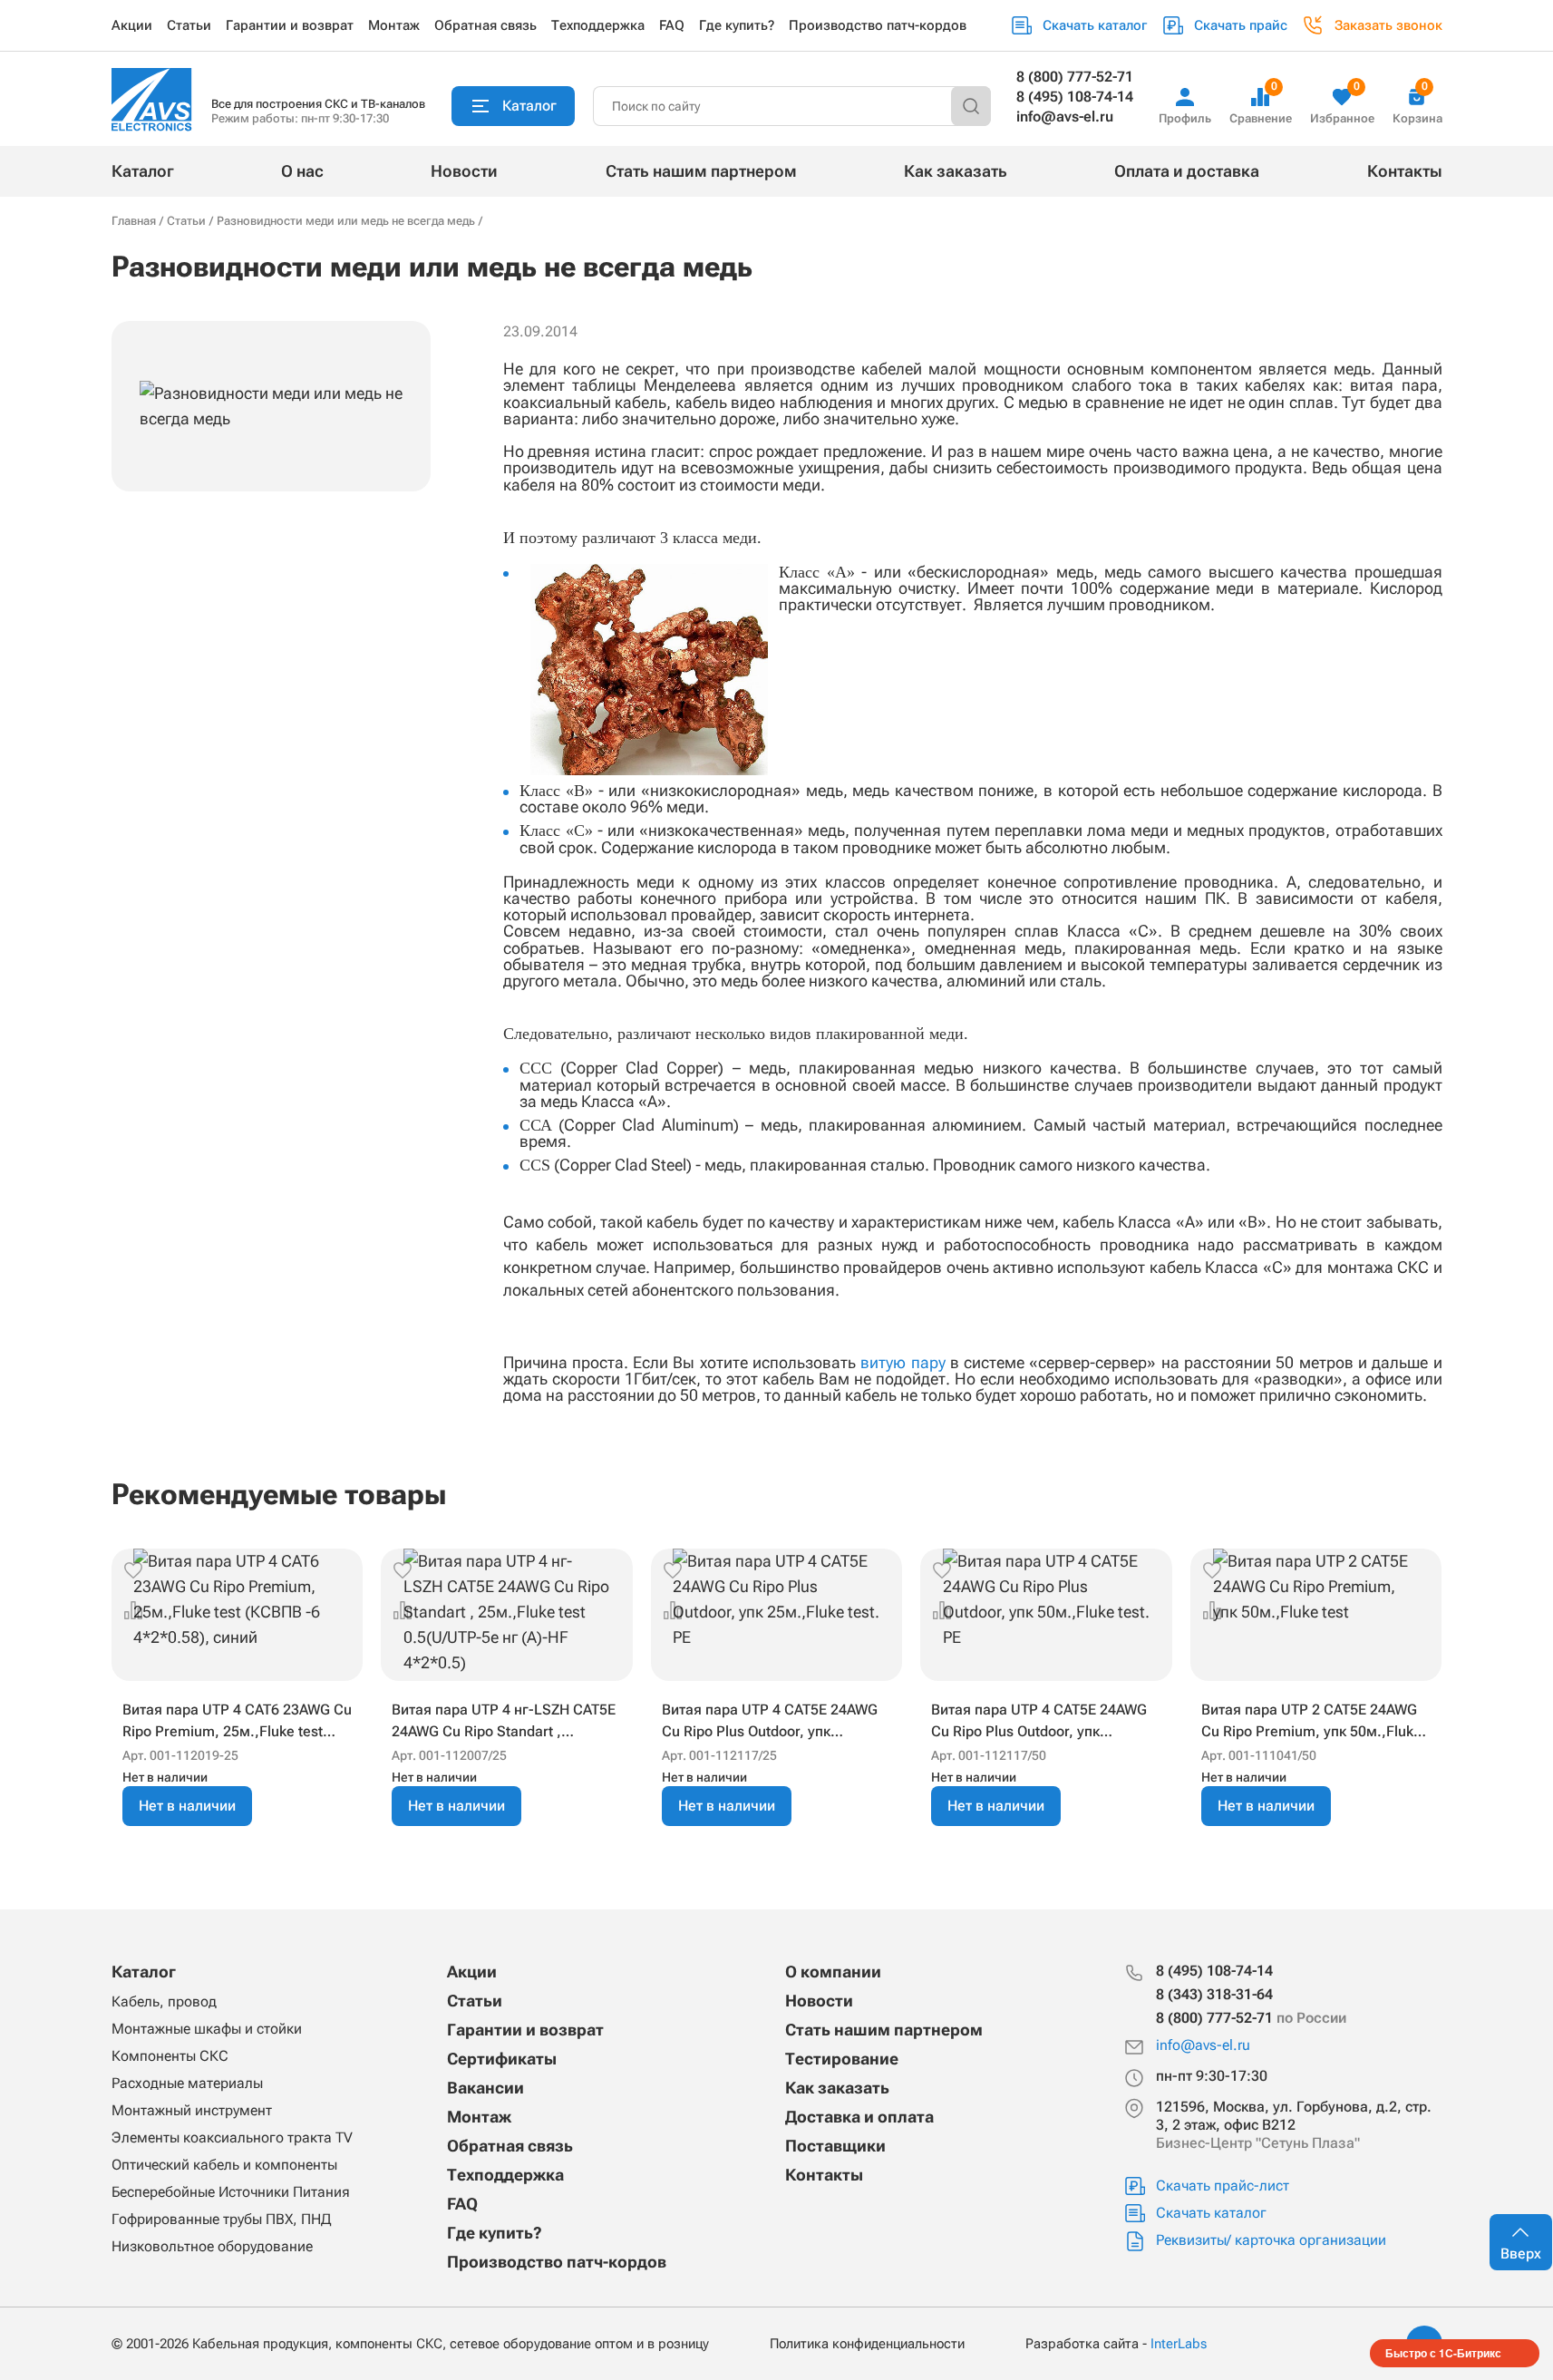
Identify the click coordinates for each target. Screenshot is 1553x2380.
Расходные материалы (187, 2083)
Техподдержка (598, 25)
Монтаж (394, 25)
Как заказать (956, 171)
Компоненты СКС (170, 2056)
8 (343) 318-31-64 (1214, 1994)
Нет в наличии (187, 1806)
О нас (302, 171)
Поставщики (835, 2146)
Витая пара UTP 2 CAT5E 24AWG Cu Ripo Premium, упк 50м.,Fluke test (1311, 1722)
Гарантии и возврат (290, 25)
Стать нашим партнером (701, 171)
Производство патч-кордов (878, 25)
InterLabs (1179, 2344)
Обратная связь (485, 25)
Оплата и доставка (1187, 171)
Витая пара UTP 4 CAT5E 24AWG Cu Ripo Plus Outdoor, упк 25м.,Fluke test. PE (770, 1722)
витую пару (903, 1362)
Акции (132, 25)
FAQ (672, 25)
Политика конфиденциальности (867, 2344)
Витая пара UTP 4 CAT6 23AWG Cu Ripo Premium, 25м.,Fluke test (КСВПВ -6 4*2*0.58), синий (237, 1722)
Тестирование (842, 2059)
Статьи (189, 25)
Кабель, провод (164, 2001)
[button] (133, 1570)
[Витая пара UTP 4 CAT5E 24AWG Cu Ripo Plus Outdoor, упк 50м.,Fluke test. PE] (1046, 1615)
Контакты (1405, 171)
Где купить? (737, 25)
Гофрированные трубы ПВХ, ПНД (221, 2219)
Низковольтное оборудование (212, 2246)
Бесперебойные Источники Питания (231, 2192)
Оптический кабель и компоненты (224, 2165)
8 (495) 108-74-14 (1075, 97)
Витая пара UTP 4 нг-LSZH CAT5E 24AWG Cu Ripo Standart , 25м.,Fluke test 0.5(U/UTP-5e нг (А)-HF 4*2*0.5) (504, 1722)
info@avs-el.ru (1065, 117)
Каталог (143, 171)
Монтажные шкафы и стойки (207, 2029)
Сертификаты (502, 2059)
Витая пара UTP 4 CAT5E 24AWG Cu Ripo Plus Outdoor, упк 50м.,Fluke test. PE (1039, 1722)
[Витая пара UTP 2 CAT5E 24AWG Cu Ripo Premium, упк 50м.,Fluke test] (1316, 1615)
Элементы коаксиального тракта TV (232, 2137)
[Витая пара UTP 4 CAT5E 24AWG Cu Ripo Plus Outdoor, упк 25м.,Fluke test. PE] (777, 1615)
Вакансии (485, 2088)
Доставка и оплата (859, 2117)
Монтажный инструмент (192, 2110)
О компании (833, 1972)
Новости (464, 171)
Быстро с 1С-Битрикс (1443, 2353)
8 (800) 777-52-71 (1075, 77)
